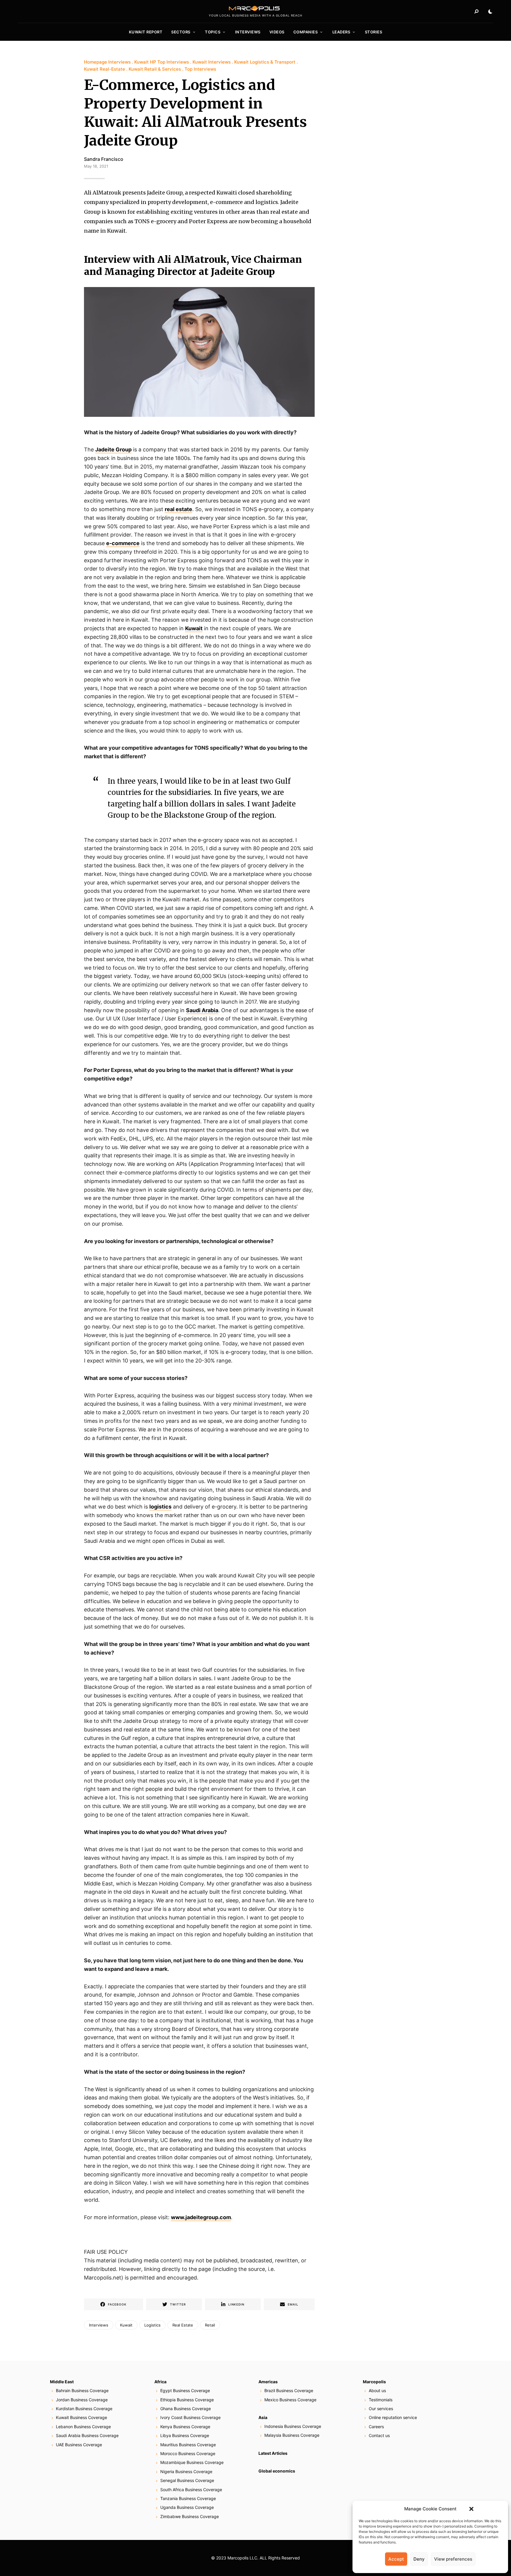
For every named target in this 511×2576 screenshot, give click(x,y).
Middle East (62, 2382)
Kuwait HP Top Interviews (162, 62)
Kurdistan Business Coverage (84, 2409)
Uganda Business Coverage (187, 2507)
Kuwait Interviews (212, 62)
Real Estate (183, 2325)
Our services (381, 2409)
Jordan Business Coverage (82, 2400)
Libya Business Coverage (185, 2435)
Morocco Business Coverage (188, 2453)
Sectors (181, 32)
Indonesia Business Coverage (293, 2426)
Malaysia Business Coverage (292, 2435)
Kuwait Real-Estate (105, 69)
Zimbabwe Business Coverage (190, 2516)
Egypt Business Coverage (185, 2391)
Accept (396, 2559)
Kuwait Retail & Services (155, 69)
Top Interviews (200, 69)
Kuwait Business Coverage (81, 2417)
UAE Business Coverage (79, 2445)
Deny (419, 2559)
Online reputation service (393, 2417)
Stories (374, 32)
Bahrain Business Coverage (82, 2391)
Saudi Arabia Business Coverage (87, 2435)
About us (377, 2391)
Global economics (277, 2471)
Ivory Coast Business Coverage (190, 2417)
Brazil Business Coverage (289, 2391)
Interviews (248, 32)
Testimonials (381, 2400)
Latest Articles (273, 2453)
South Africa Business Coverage (191, 2490)
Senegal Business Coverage (187, 2480)
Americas (268, 2382)
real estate (178, 509)
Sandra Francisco (104, 159)
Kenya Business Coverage (185, 2427)
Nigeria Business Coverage (186, 2471)
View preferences (453, 2559)
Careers (376, 2427)
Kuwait (194, 628)
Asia (263, 2417)
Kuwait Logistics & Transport (265, 62)
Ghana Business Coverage (186, 2409)
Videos (277, 32)
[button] (471, 2509)
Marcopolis (374, 2382)
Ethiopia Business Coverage (187, 2400)
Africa (160, 2382)
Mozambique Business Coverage (192, 2462)
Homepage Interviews (107, 62)
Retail (210, 2325)
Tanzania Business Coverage (188, 2498)
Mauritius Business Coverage (188, 2445)
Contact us (379, 2435)
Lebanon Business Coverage (83, 2427)
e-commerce (123, 543)
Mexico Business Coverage (290, 2400)
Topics (213, 32)
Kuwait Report (146, 32)
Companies (306, 32)
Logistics (152, 2325)
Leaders (341, 32)
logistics (160, 1507)
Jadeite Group (113, 449)
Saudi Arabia (202, 1010)
